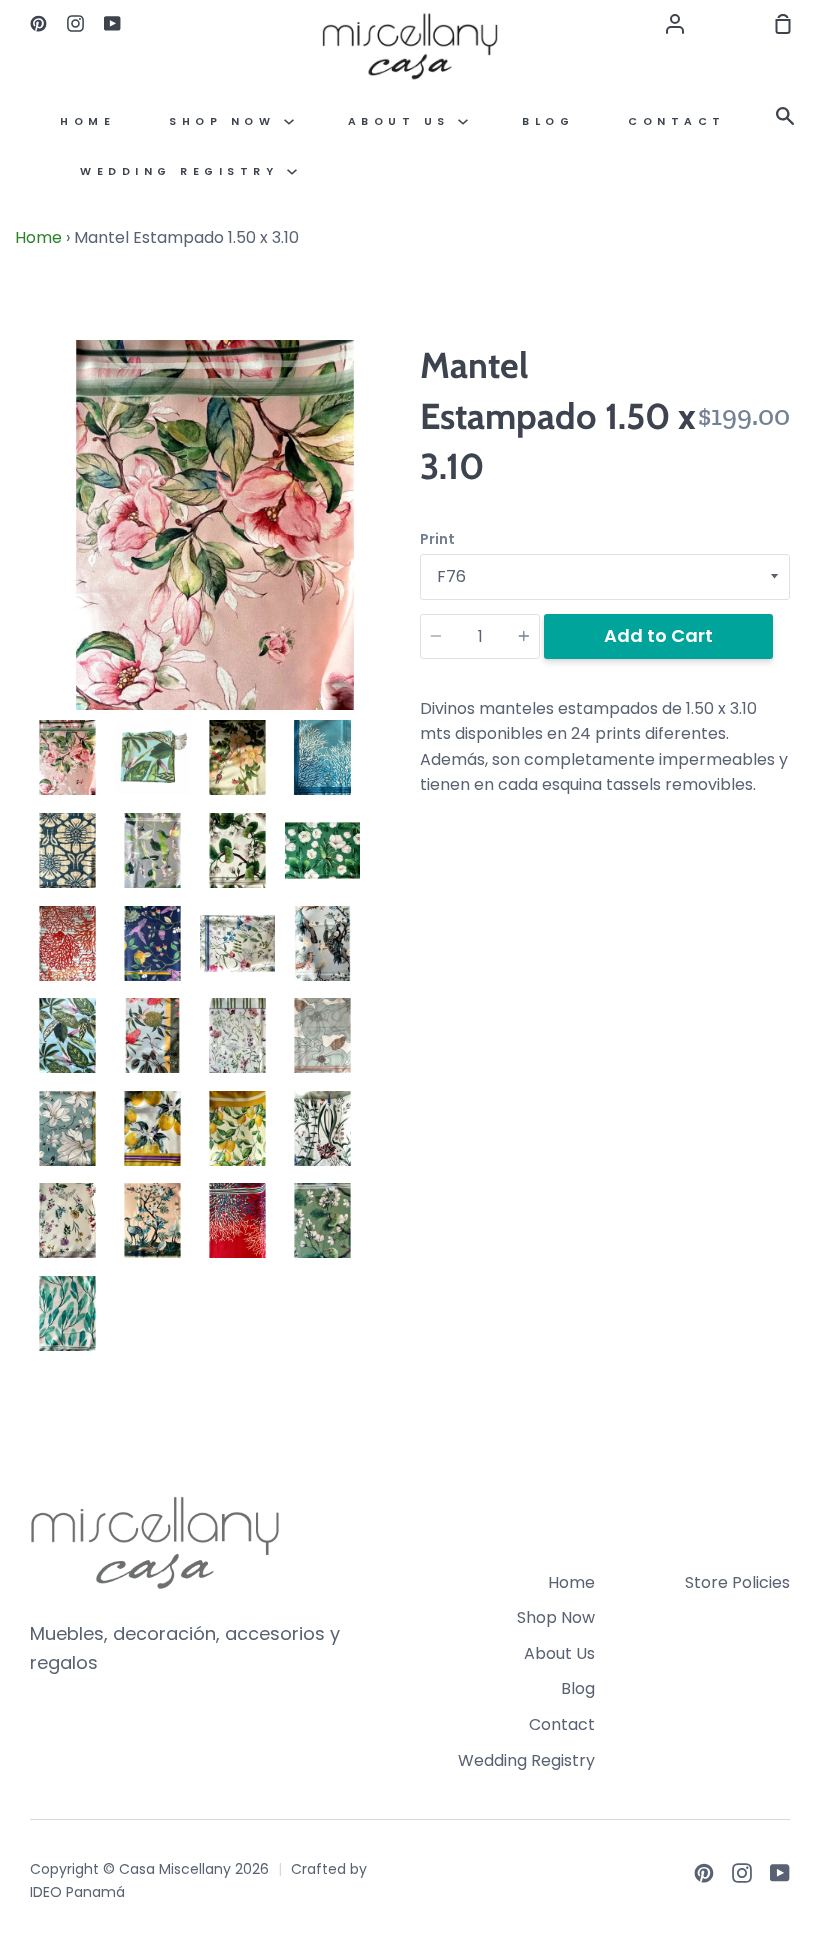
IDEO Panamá (77, 1892)
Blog (548, 121)
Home (87, 121)
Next (394, 586)
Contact (677, 121)
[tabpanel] (215, 525)
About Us (403, 121)
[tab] (67, 757)
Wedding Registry (183, 171)
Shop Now (226, 121)
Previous (36, 586)
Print (437, 539)
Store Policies (737, 1582)
